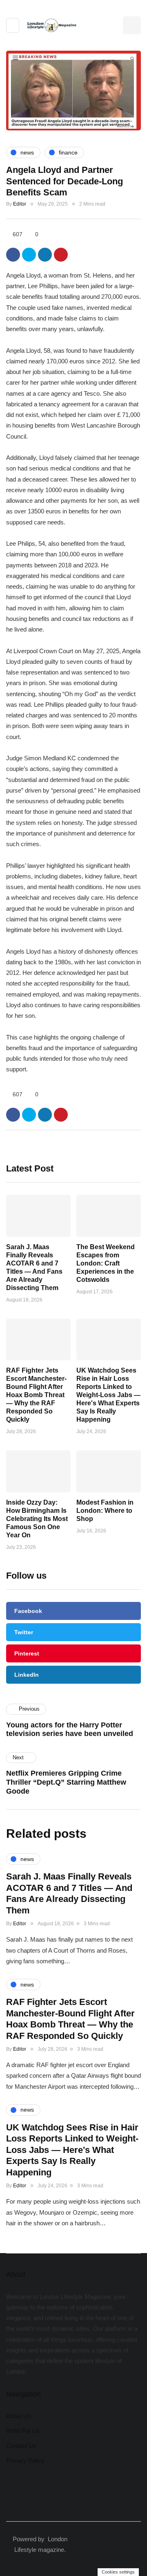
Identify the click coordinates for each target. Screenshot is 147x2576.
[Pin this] (61, 255)
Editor (20, 204)
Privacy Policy (25, 2461)
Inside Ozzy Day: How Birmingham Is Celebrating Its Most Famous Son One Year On (37, 1519)
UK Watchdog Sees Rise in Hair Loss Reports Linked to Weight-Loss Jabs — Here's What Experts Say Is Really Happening (108, 1395)
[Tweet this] (29, 255)
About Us (19, 2416)
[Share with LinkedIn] (45, 255)
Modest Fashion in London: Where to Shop (105, 1511)
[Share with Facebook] (13, 255)
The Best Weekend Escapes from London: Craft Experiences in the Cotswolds (106, 1263)
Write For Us (23, 2431)
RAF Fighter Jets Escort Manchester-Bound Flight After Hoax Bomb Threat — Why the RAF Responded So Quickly (36, 1395)
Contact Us (21, 2446)
